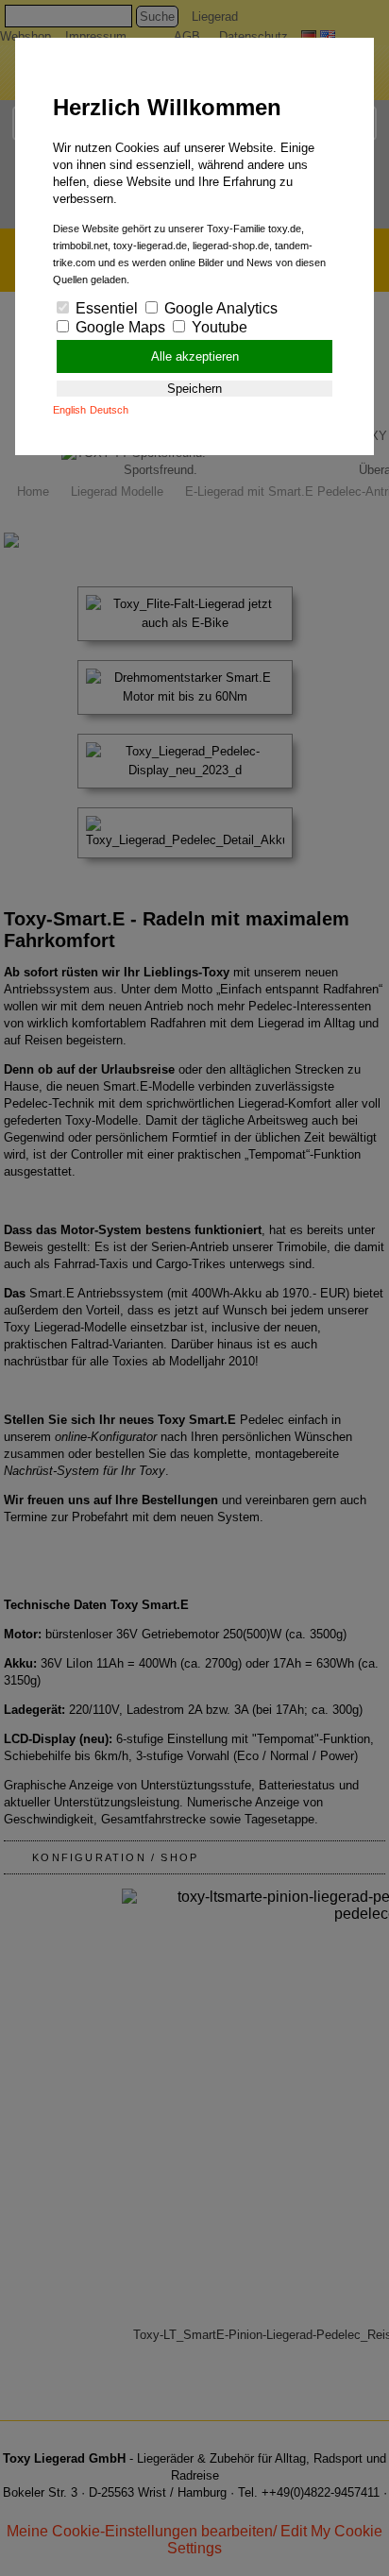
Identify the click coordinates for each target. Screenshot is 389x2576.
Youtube (218, 327)
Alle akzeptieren (195, 356)
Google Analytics (219, 308)
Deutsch (109, 410)
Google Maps (118, 327)
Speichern (194, 389)
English (69, 410)
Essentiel (105, 308)
